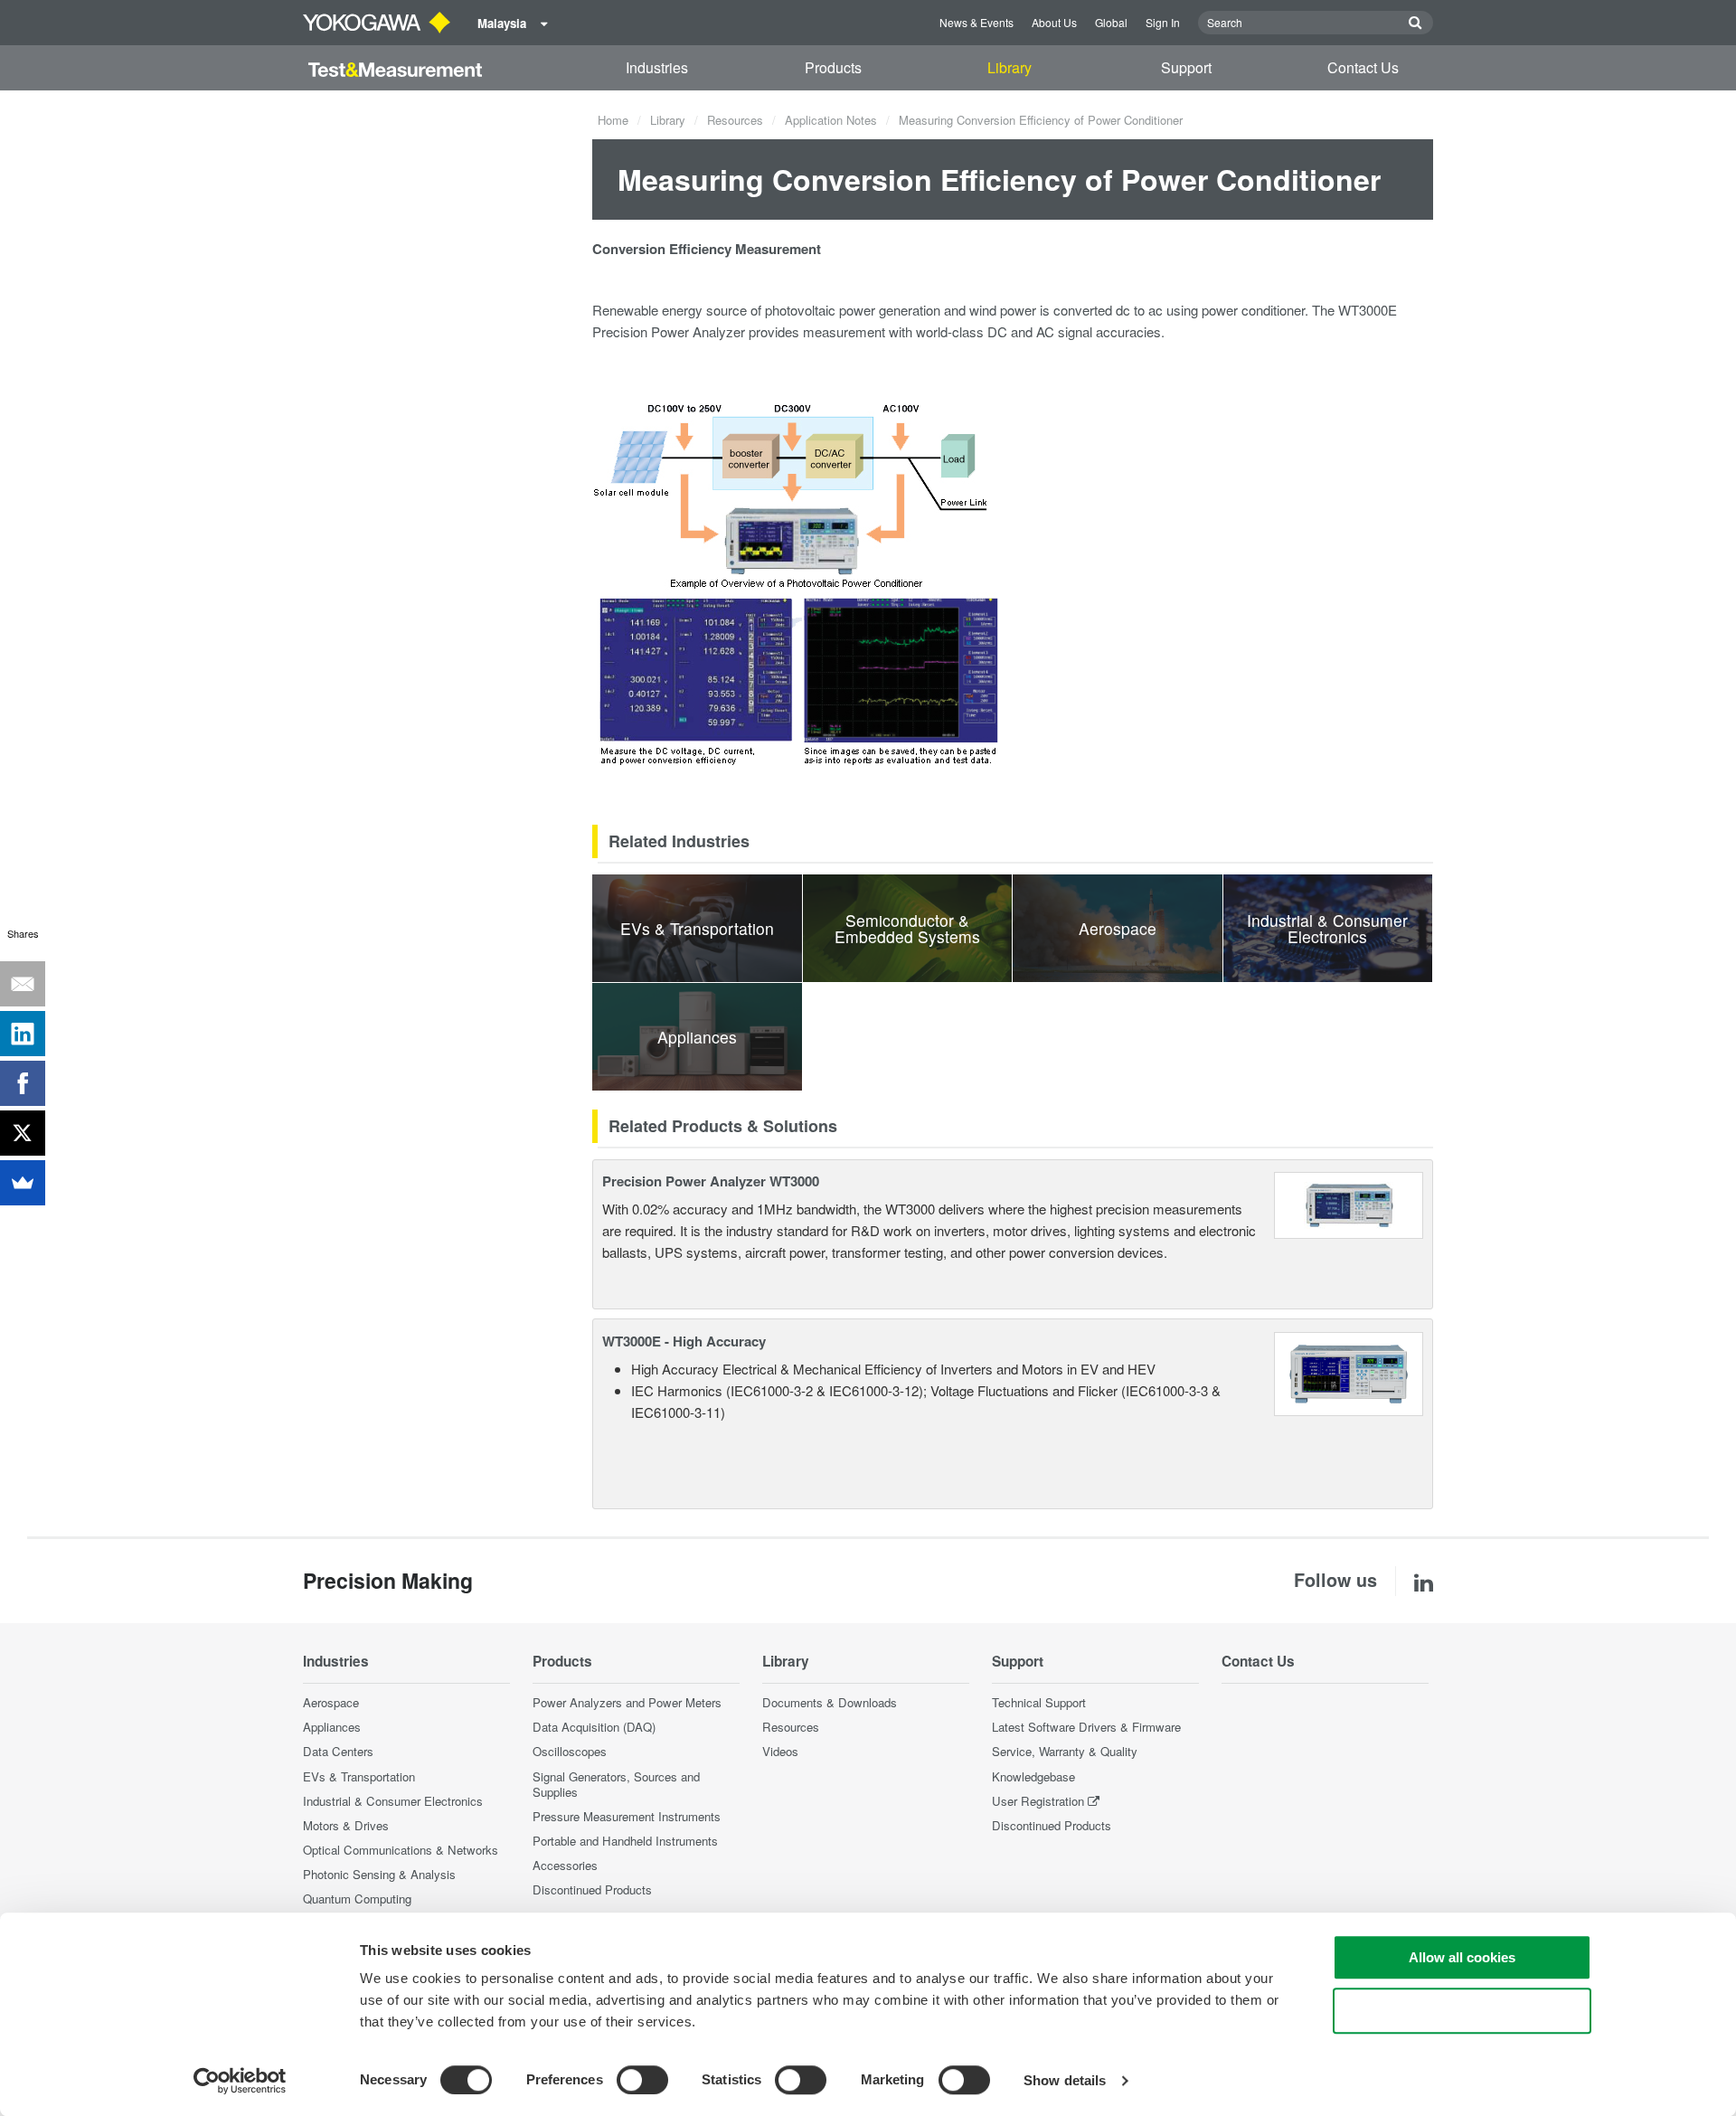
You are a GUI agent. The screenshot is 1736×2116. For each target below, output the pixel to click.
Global (1111, 22)
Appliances (332, 1727)
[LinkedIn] (23, 1034)
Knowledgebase (1033, 1776)
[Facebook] (23, 1083)
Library (1010, 67)
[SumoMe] (23, 1183)
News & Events (976, 22)
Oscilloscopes (570, 1751)
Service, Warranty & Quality (1065, 1751)
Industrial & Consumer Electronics (393, 1801)
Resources (735, 120)
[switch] (642, 2080)
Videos (780, 1751)
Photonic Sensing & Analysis (379, 1874)
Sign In (1163, 22)
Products (833, 67)
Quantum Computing (357, 1899)
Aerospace (331, 1702)
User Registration (1038, 1801)
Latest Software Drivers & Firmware (1086, 1727)
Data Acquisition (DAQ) (594, 1727)
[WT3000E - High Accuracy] (1349, 1371)
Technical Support (1039, 1702)
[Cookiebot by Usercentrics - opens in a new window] (240, 2081)
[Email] (23, 984)
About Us (1054, 22)
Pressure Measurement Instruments (627, 1816)
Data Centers (338, 1751)
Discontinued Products (592, 1889)
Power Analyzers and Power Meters (627, 1702)
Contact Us (1363, 67)
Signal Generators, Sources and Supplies (616, 1784)
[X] (23, 1133)
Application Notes (831, 120)
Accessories (565, 1865)
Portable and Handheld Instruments (625, 1841)
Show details (1065, 2080)
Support (1186, 67)
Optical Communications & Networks (401, 1850)
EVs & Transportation (359, 1776)
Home (613, 120)
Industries (657, 67)
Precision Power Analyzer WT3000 (711, 1181)
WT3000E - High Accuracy (684, 1341)
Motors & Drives (346, 1825)
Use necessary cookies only (1462, 2011)
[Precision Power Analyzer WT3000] (1349, 1203)
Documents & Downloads (830, 1702)
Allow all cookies (1462, 1957)
